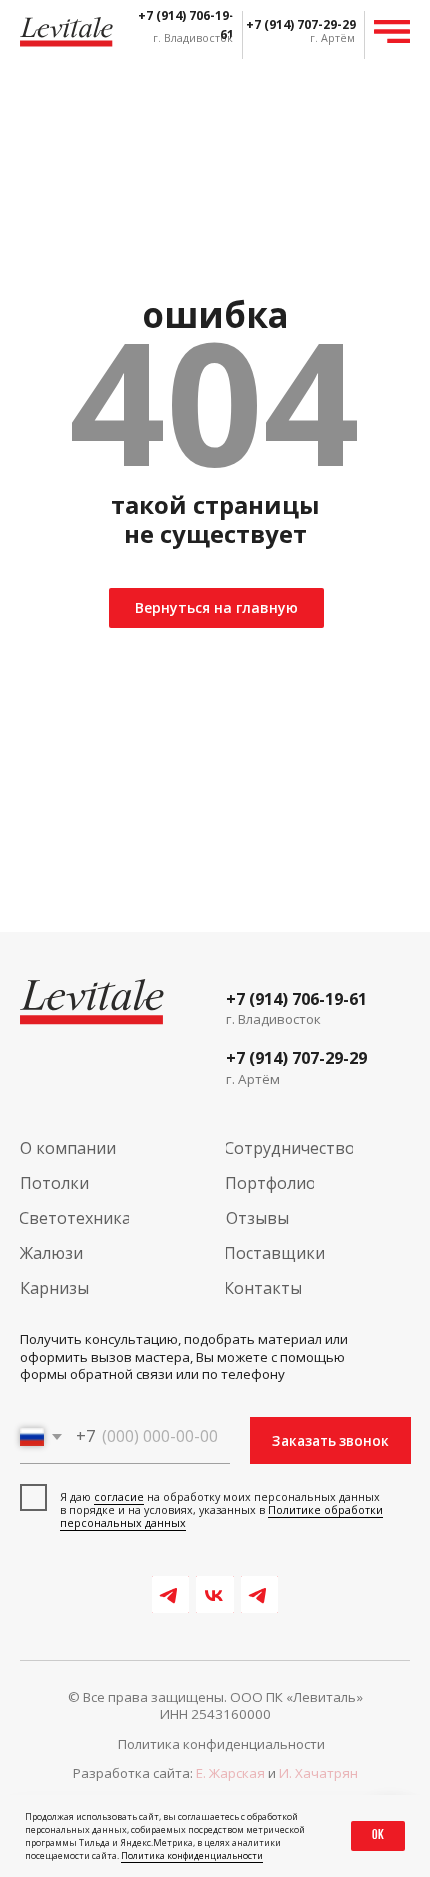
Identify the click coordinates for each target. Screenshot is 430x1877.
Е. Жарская (230, 1773)
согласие (119, 1497)
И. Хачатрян (318, 1773)
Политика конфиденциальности (192, 1855)
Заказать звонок (330, 1441)
